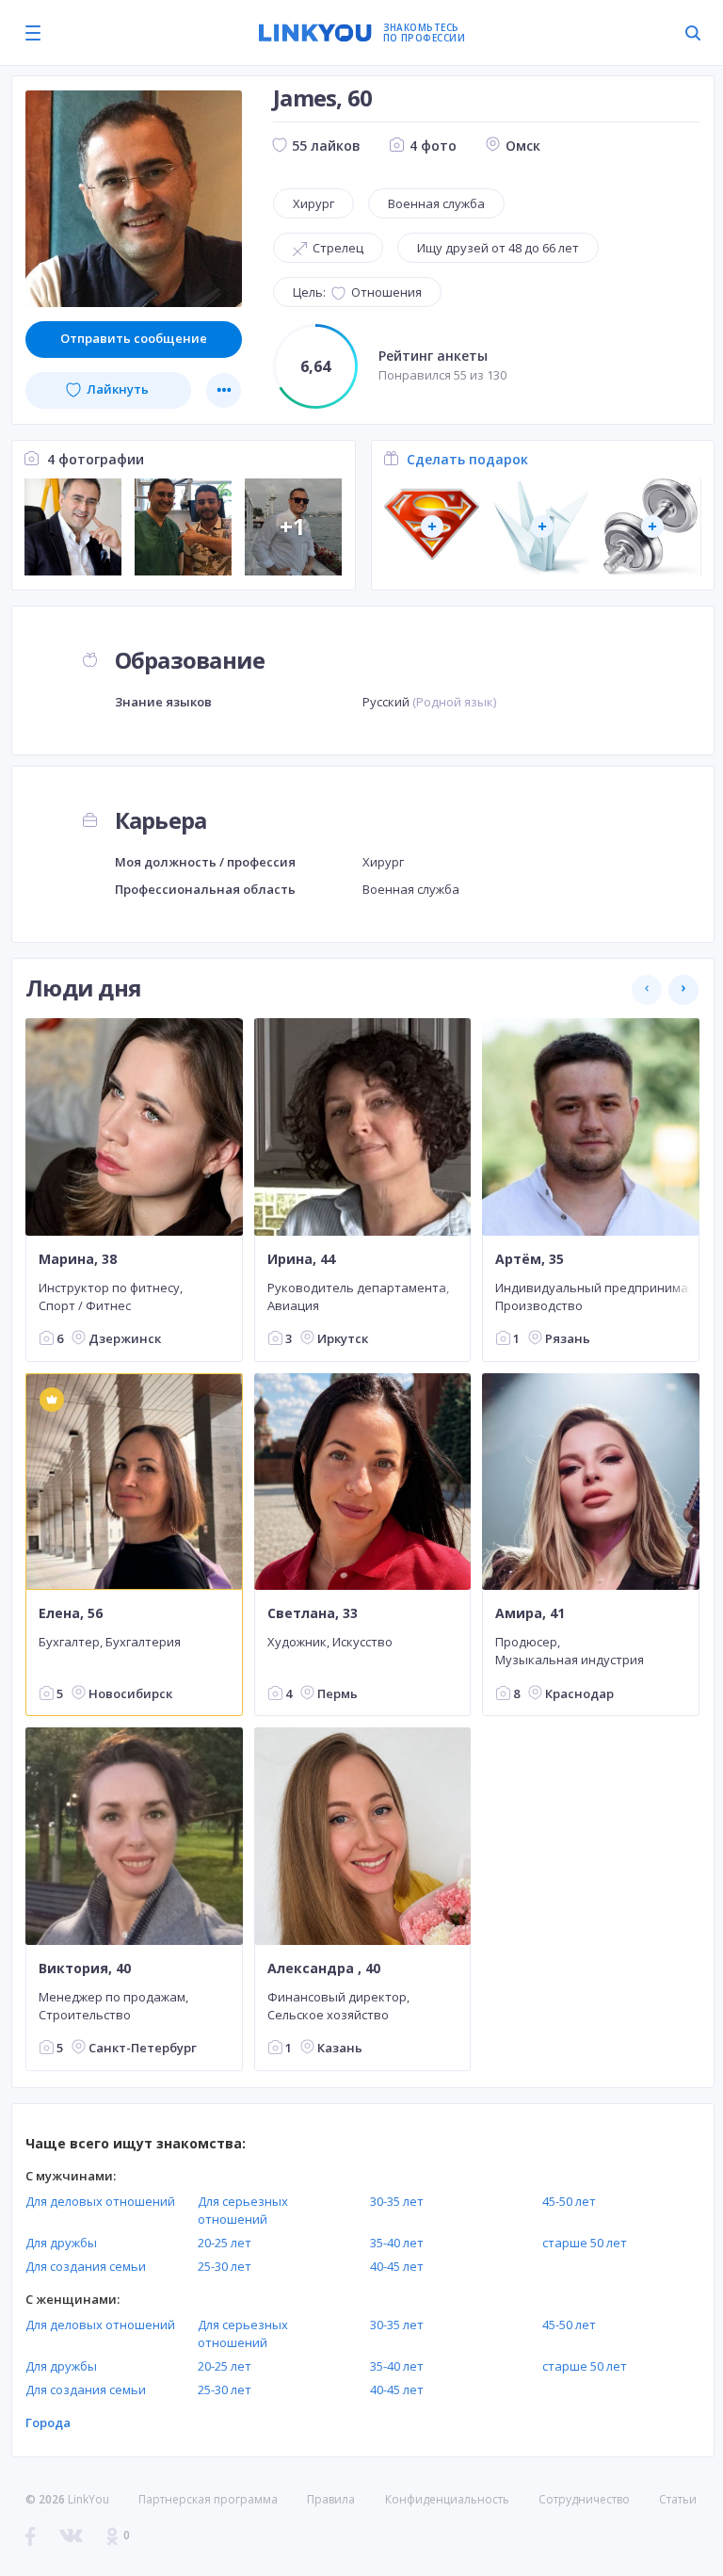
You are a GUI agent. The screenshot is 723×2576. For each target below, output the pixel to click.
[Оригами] (542, 527)
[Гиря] (652, 527)
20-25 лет (225, 2243)
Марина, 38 (78, 1259)
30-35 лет (397, 2201)
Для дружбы (61, 2243)
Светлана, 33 (313, 1613)
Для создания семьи (86, 2266)
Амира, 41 (530, 1613)
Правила (331, 2499)
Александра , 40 (324, 1968)
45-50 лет (569, 2201)
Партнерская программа (208, 2499)
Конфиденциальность (447, 2499)
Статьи (678, 2499)
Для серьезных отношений (243, 2210)
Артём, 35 (530, 1259)
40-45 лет (397, 2266)
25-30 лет (225, 2266)
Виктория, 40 (85, 1968)
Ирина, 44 (301, 1259)
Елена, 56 (71, 1613)
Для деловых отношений (100, 2201)
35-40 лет (397, 2243)
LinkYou (88, 2499)
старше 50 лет (585, 2243)
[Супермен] (432, 527)
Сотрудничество (584, 2500)
